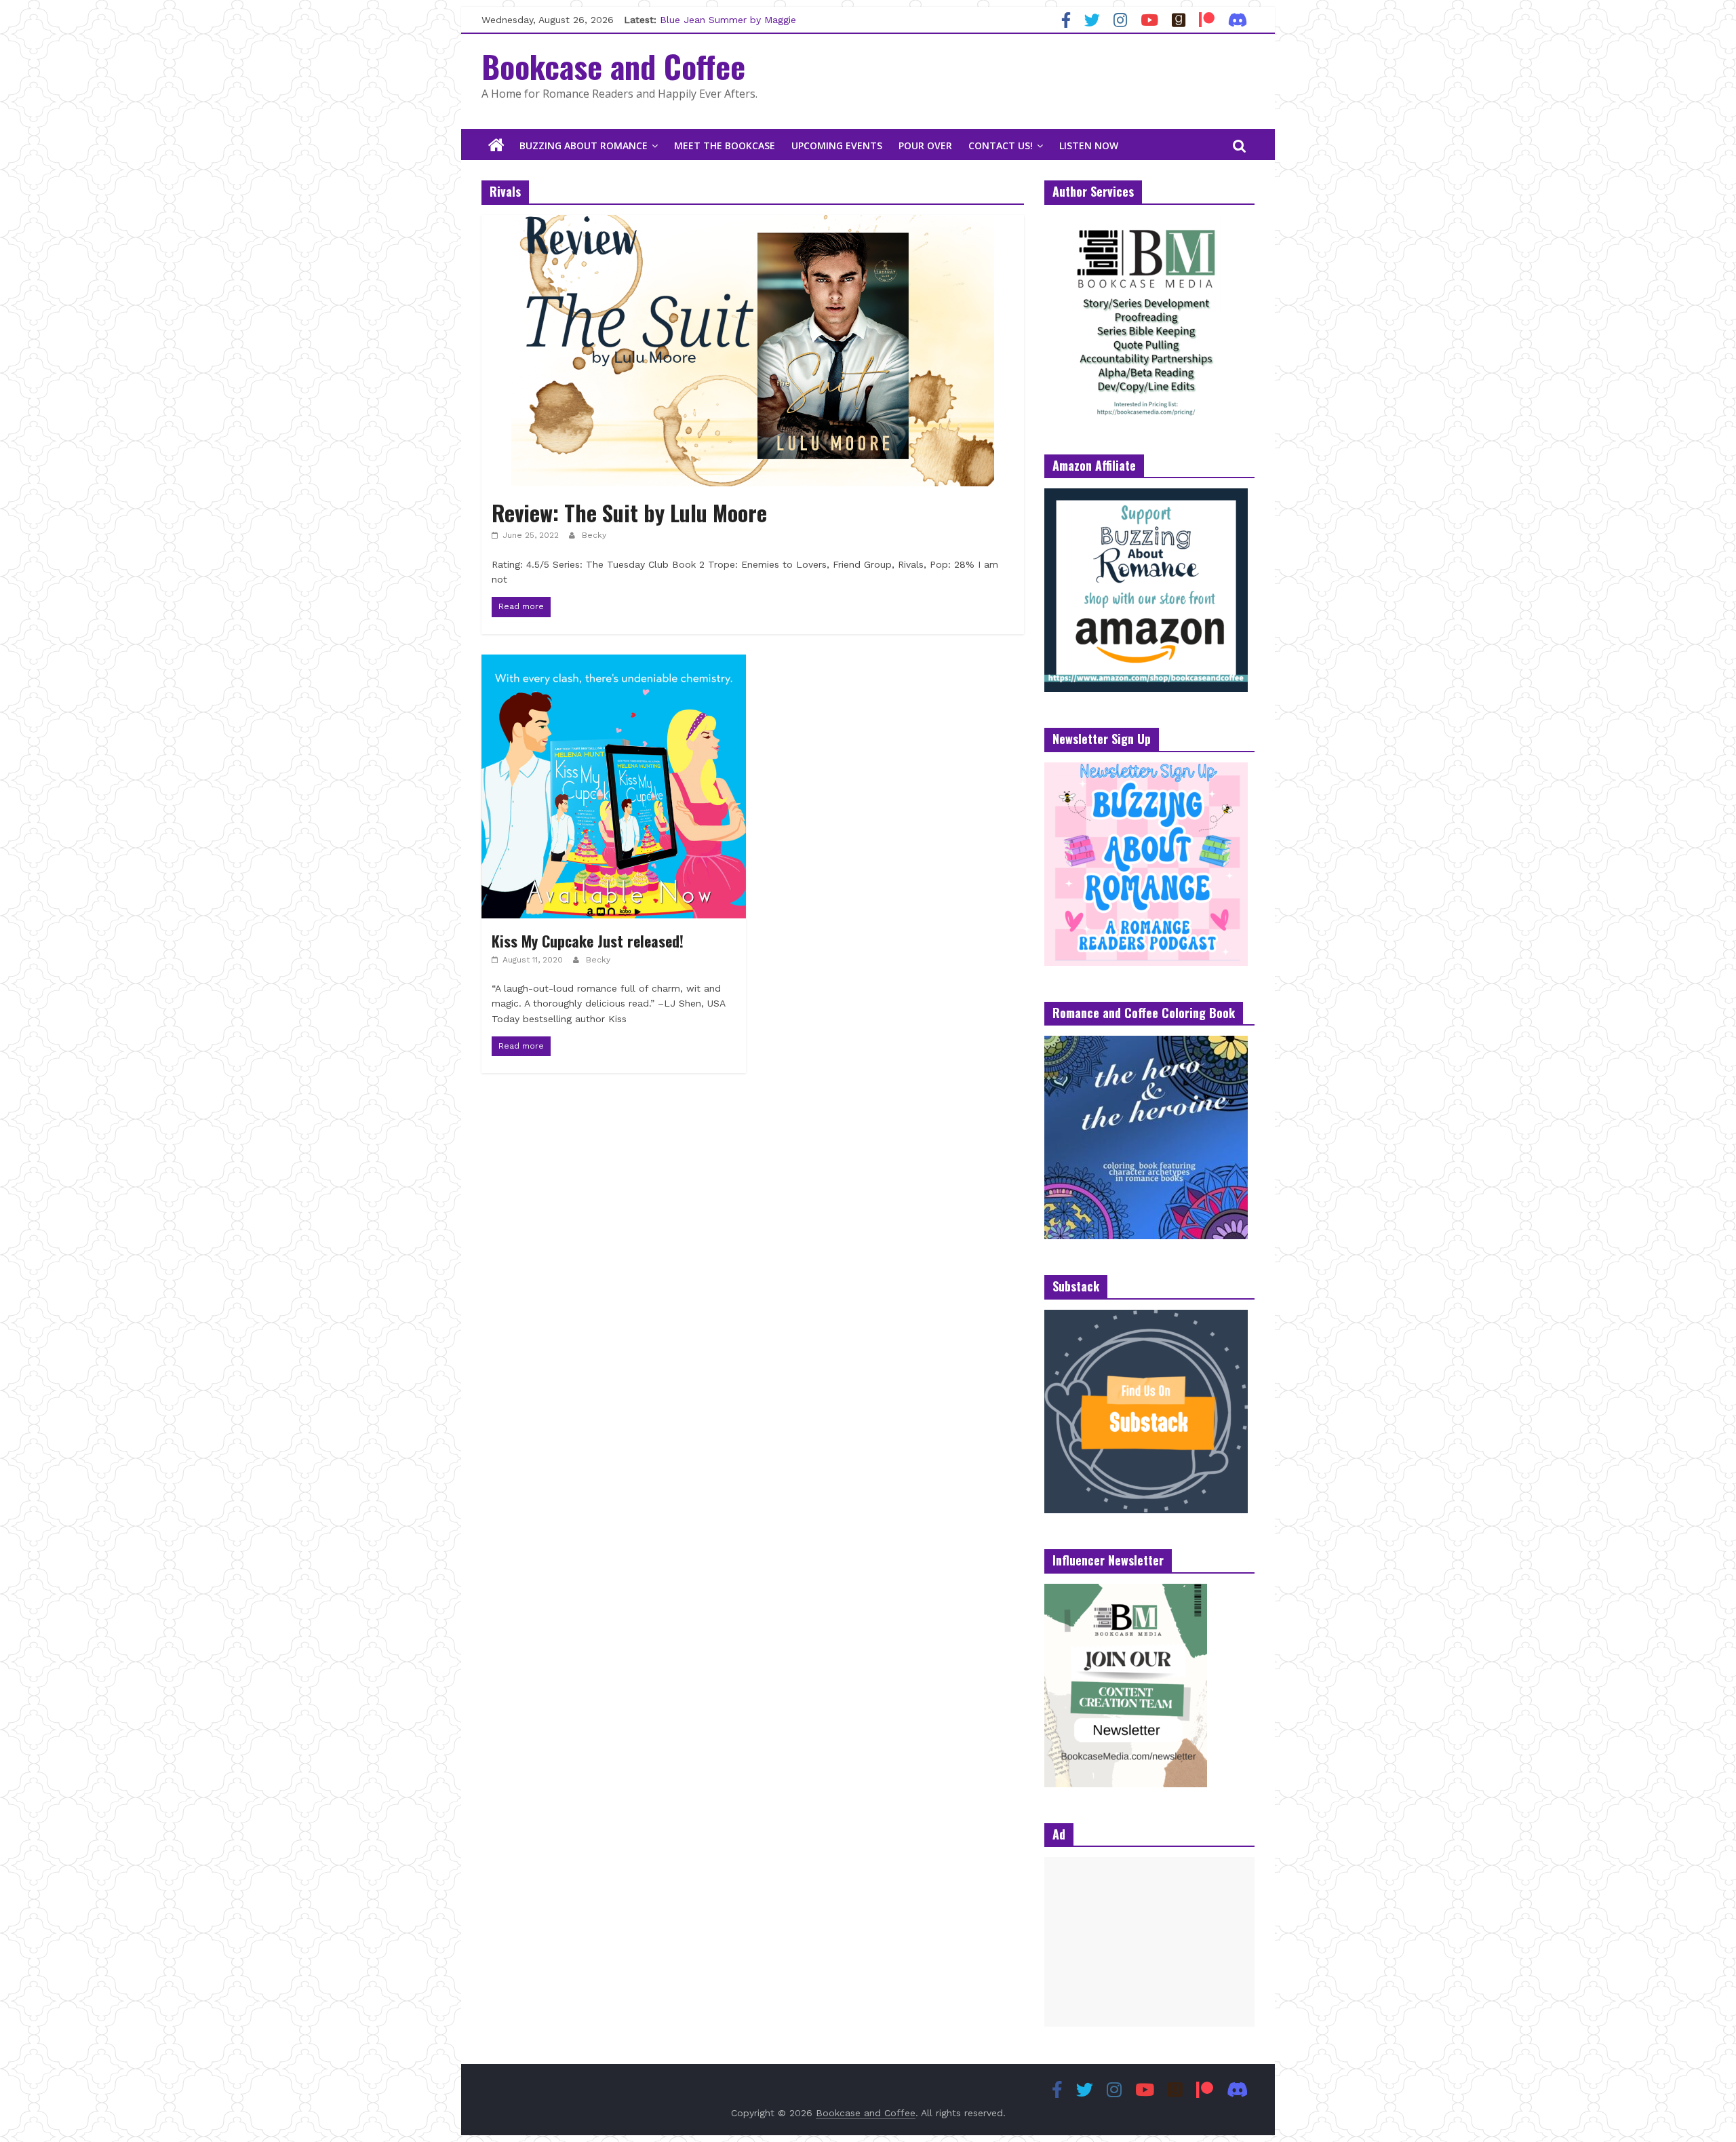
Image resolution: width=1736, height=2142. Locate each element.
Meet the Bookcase (725, 145)
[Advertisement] (1149, 1942)
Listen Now (1089, 145)
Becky (594, 535)
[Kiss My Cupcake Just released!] (614, 663)
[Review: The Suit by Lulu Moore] (753, 223)
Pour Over (925, 145)
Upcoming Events (837, 145)
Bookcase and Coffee (613, 66)
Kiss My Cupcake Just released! (588, 941)
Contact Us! (1001, 145)
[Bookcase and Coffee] (496, 146)
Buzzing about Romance (584, 145)
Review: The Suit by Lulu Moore (629, 512)
